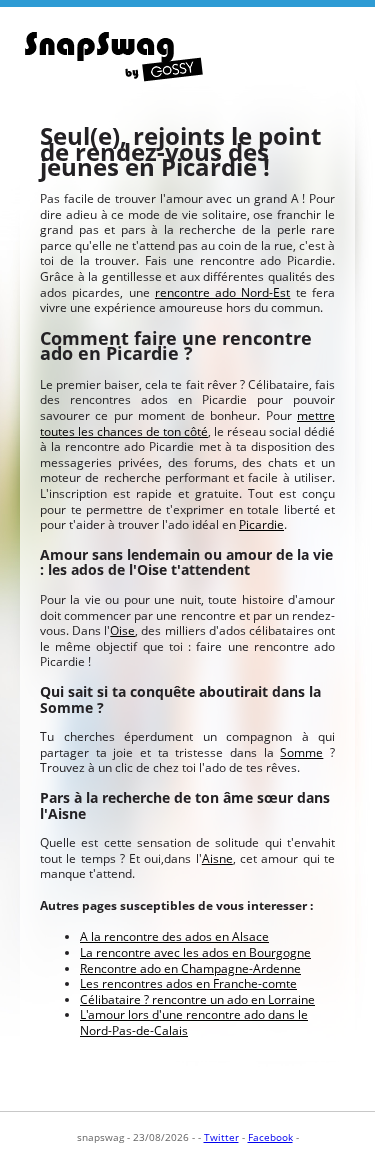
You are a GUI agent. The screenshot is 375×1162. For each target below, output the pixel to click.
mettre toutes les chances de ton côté (187, 423)
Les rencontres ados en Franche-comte (188, 983)
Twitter (221, 1137)
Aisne (217, 858)
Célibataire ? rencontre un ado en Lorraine (197, 999)
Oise (122, 630)
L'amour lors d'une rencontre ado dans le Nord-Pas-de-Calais (194, 1022)
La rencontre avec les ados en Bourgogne (195, 952)
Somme (301, 752)
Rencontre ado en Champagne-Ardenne (190, 968)
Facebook (270, 1137)
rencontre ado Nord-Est (223, 292)
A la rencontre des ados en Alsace (174, 936)
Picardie (261, 524)
